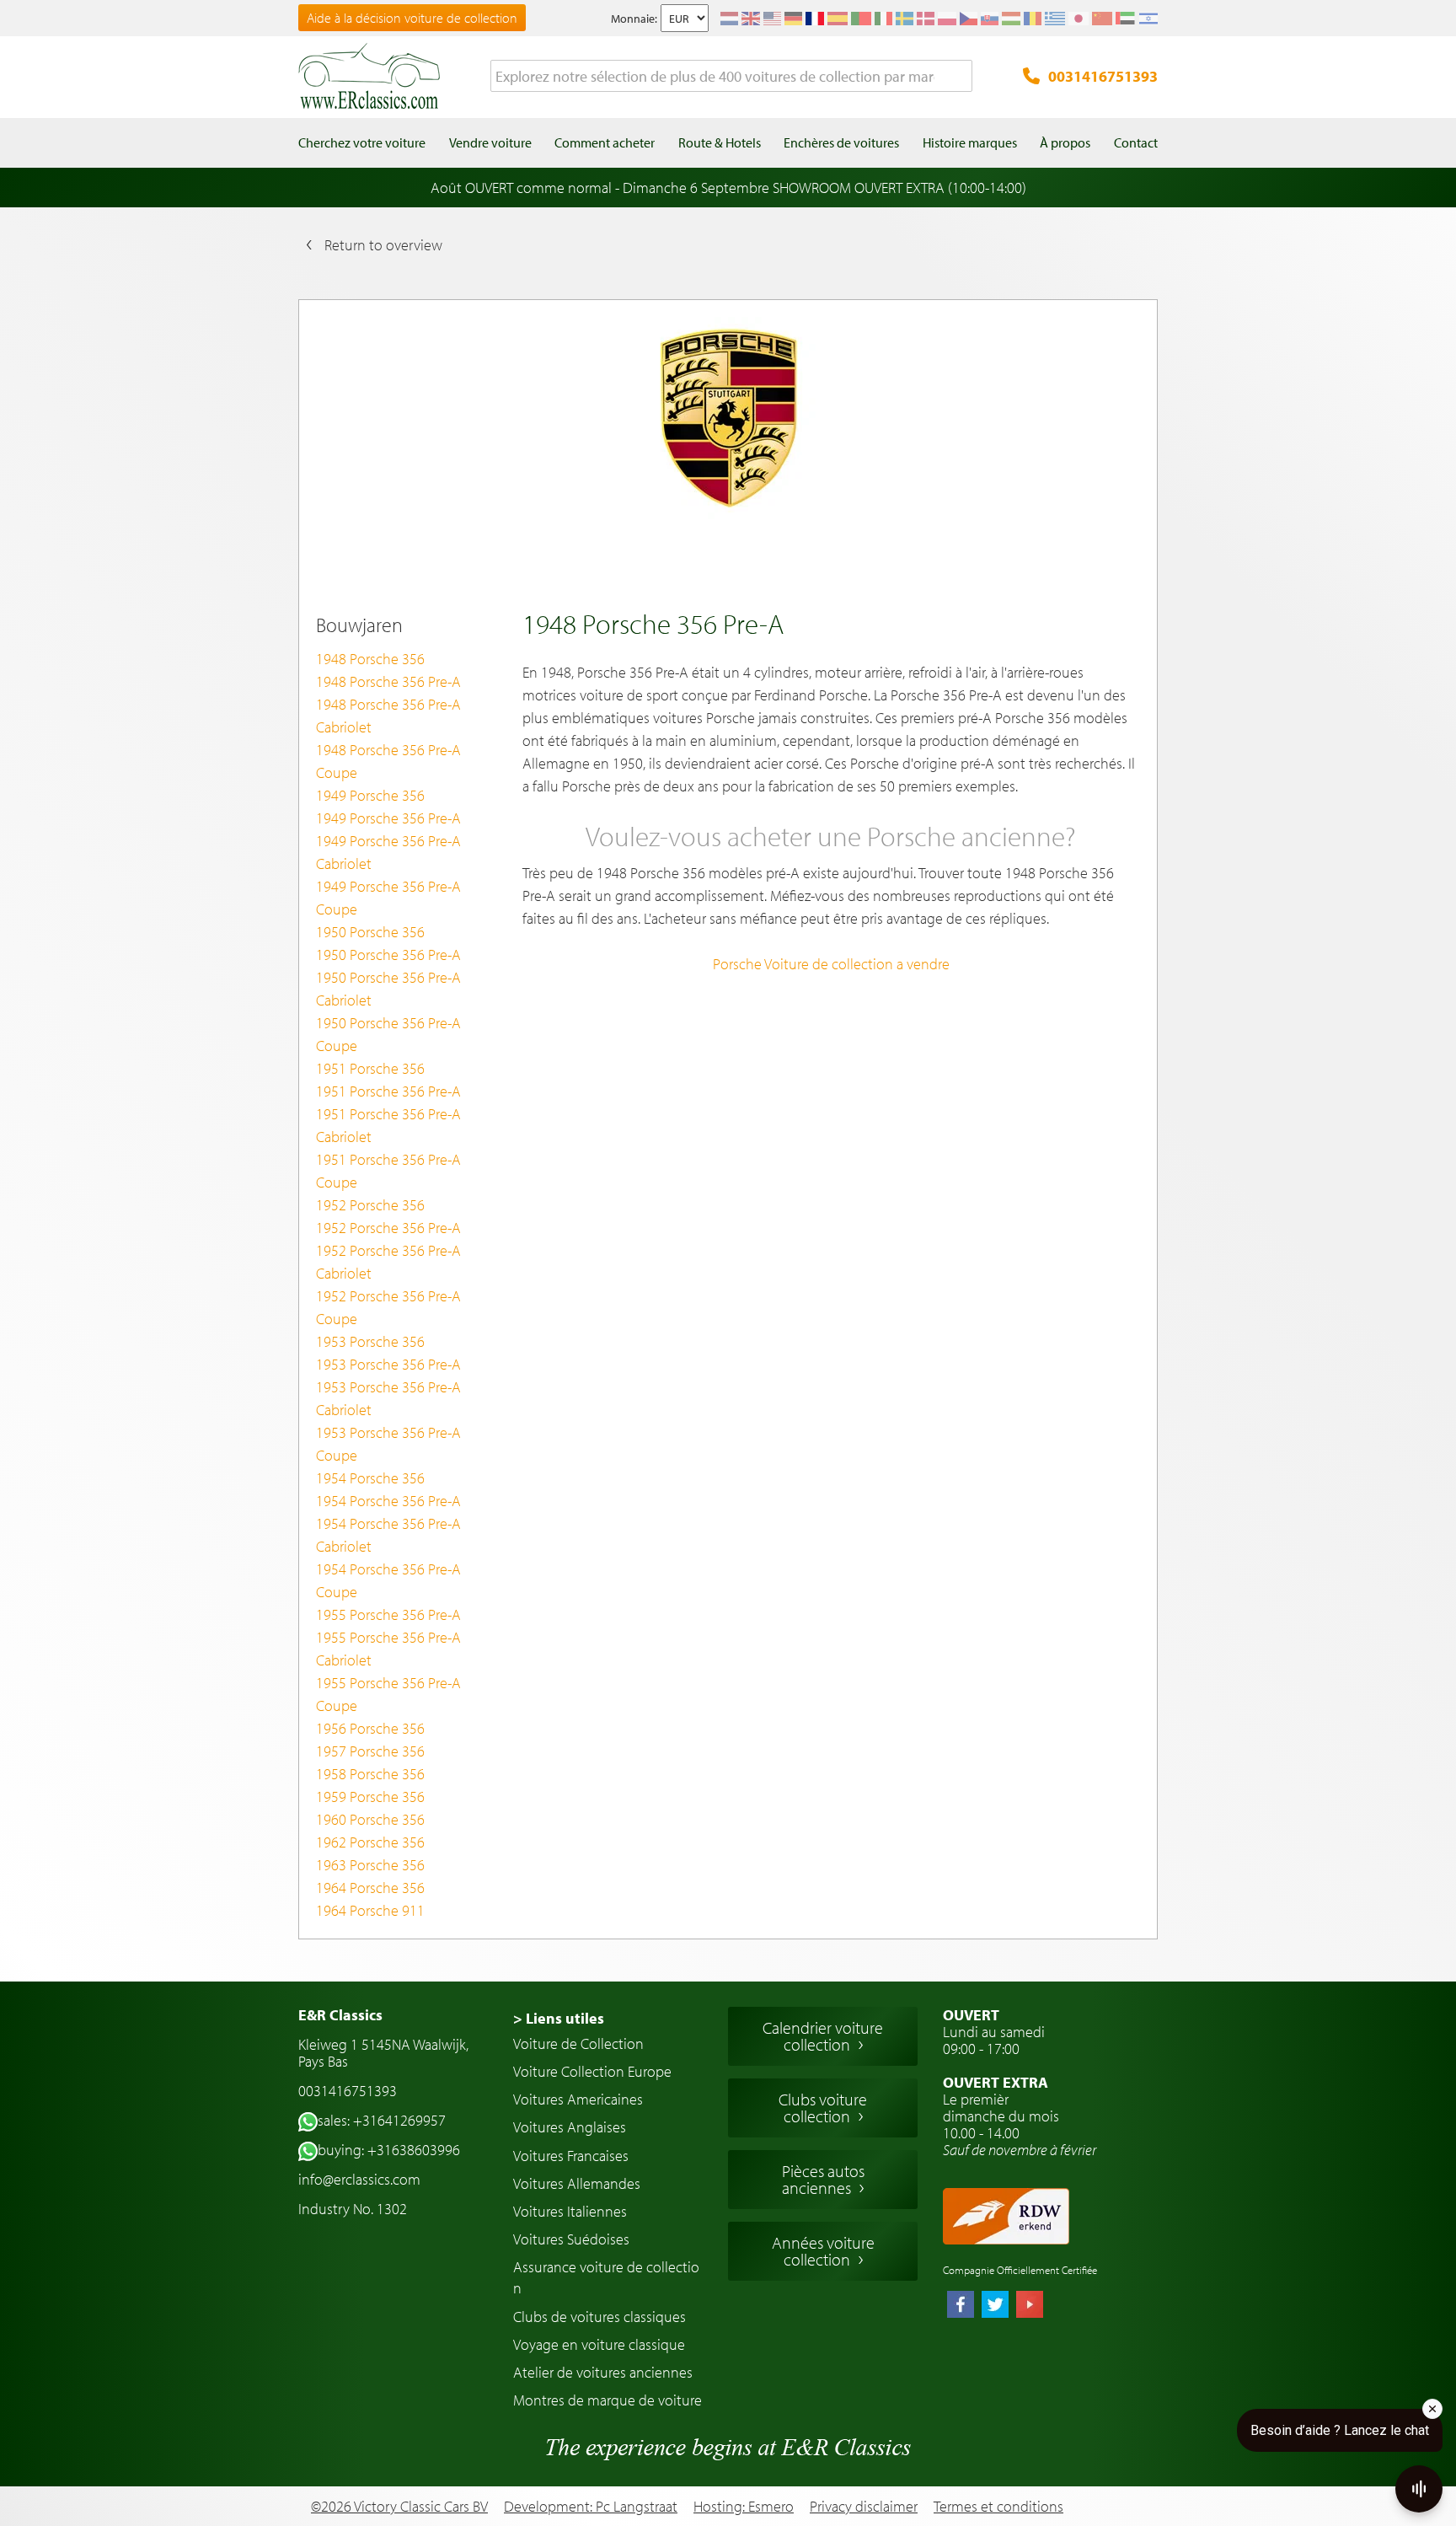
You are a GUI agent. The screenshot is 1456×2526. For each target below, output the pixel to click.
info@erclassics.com (359, 2179)
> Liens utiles (559, 2018)
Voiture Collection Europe (592, 2071)
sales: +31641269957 (382, 2120)
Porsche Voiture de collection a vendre (831, 964)
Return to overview (383, 245)
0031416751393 (1103, 76)
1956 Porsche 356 (370, 1728)
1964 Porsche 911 (370, 1910)
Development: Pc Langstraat (591, 2506)
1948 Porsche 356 (370, 659)
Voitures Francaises (571, 2156)
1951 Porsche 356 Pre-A (388, 1091)
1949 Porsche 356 (370, 795)
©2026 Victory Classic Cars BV (399, 2506)
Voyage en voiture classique (599, 2344)
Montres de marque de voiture (608, 2400)
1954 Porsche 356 (370, 1478)
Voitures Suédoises (571, 2239)
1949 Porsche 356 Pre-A (388, 818)
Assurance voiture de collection (606, 2277)
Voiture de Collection (578, 2043)
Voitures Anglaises (570, 2127)
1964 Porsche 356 (370, 1888)
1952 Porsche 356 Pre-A (388, 1228)
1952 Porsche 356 (370, 1205)
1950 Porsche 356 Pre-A (388, 955)
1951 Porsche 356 (370, 1068)
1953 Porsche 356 (370, 1341)
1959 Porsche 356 (370, 1797)
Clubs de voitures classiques (600, 2317)
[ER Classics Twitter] (995, 2306)
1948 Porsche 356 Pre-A (388, 681)
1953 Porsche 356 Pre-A (388, 1364)
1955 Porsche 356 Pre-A (388, 1614)
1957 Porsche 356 (370, 1751)
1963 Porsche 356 (370, 1865)
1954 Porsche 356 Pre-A (388, 1501)
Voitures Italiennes (570, 2211)
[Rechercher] (960, 77)
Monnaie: (634, 19)
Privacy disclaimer (864, 2507)
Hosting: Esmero (744, 2506)
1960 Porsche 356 (370, 1819)
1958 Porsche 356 (370, 1774)
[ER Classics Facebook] (961, 2306)
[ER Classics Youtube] (1030, 2306)
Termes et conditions (998, 2507)
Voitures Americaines (578, 2099)
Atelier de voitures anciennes (603, 2372)
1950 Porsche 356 (370, 932)
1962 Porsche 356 (370, 1842)
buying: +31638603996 (389, 2150)
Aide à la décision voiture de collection (412, 18)
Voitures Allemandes (577, 2183)
